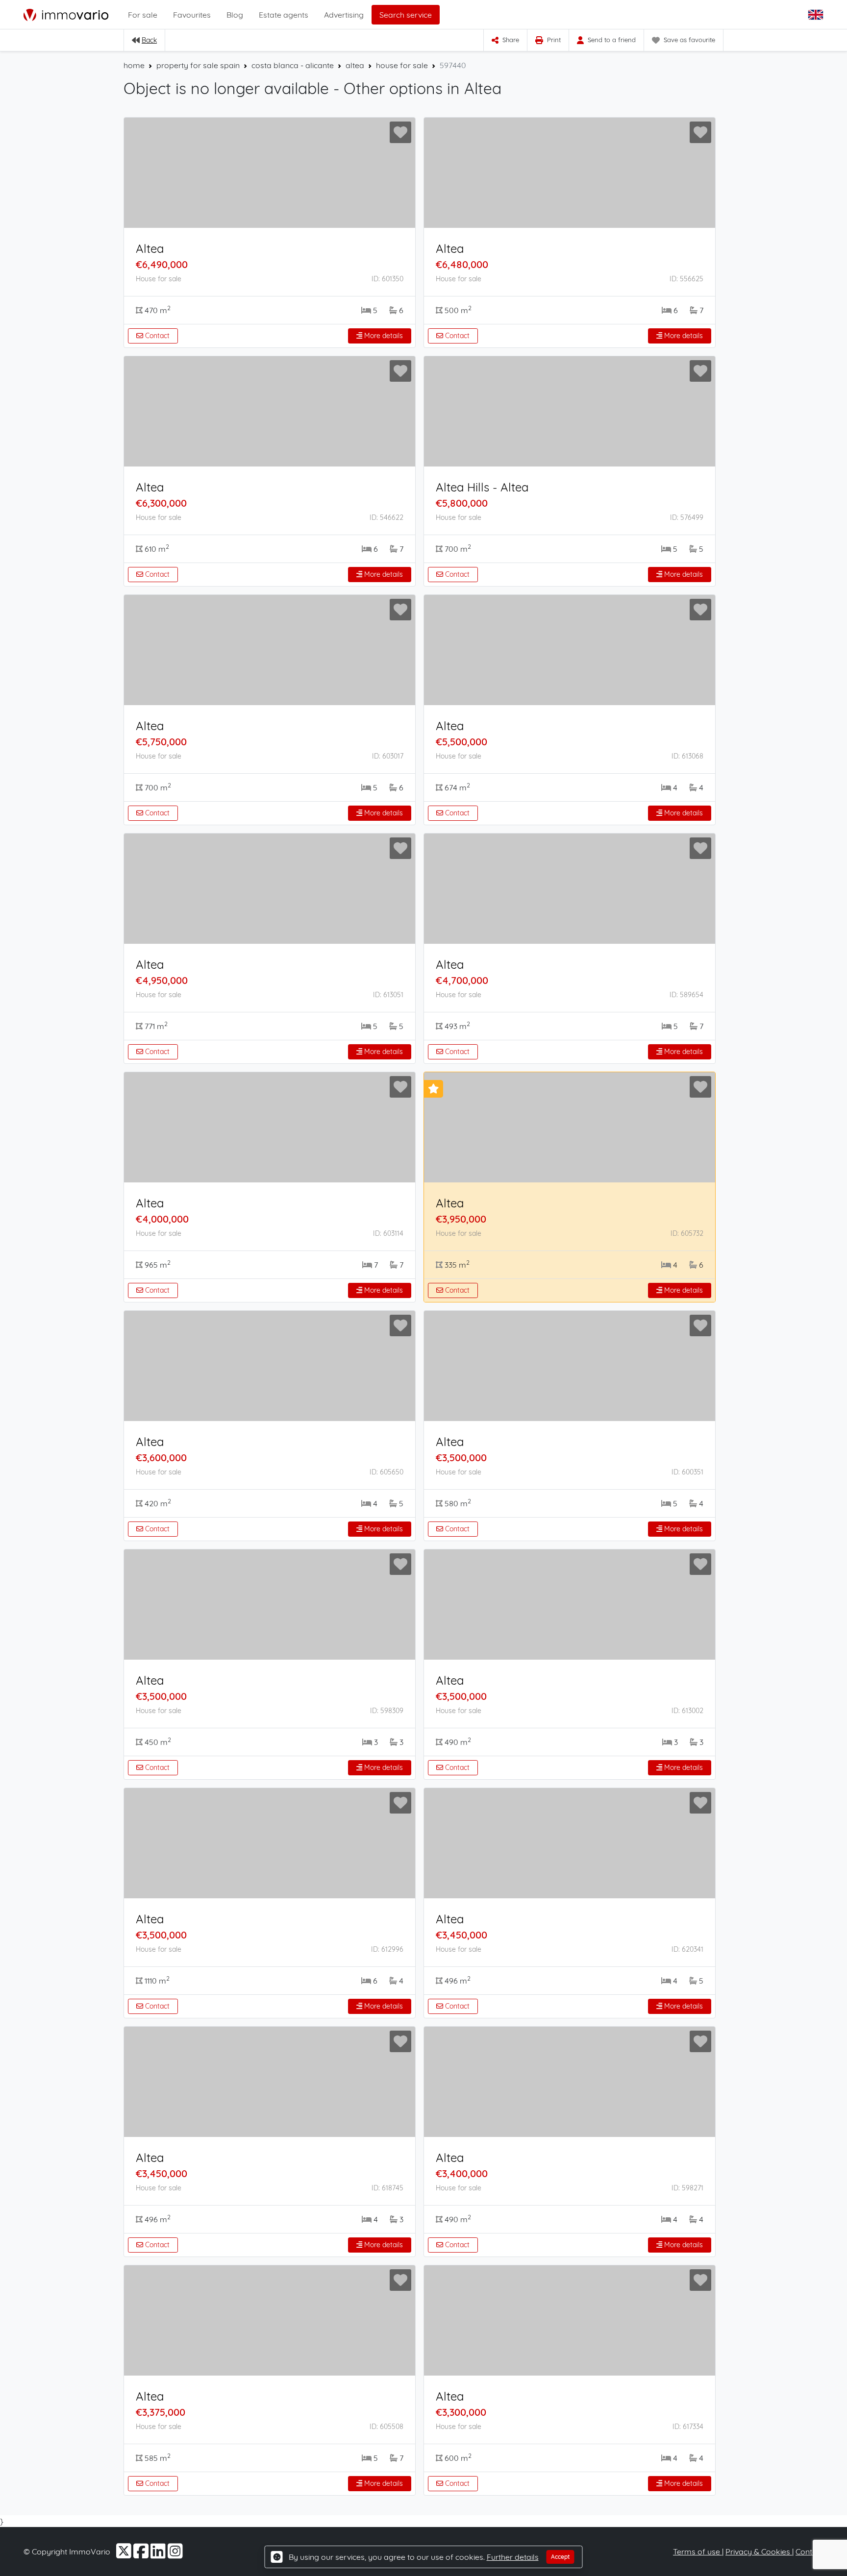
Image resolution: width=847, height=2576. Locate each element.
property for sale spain (198, 65)
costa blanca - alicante (293, 65)
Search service (406, 15)
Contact (156, 336)
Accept (561, 2557)
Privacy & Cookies (759, 2551)
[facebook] (142, 2554)
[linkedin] (159, 2554)
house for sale (402, 65)
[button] (817, 15)
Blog (235, 15)
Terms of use (698, 2551)
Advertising (344, 15)
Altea (150, 248)
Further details (513, 2557)
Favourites (192, 15)
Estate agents (284, 15)
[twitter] (125, 2554)
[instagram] (175, 2554)
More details (383, 336)
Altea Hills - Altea (482, 487)
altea (355, 65)
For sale (143, 15)
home (134, 65)
